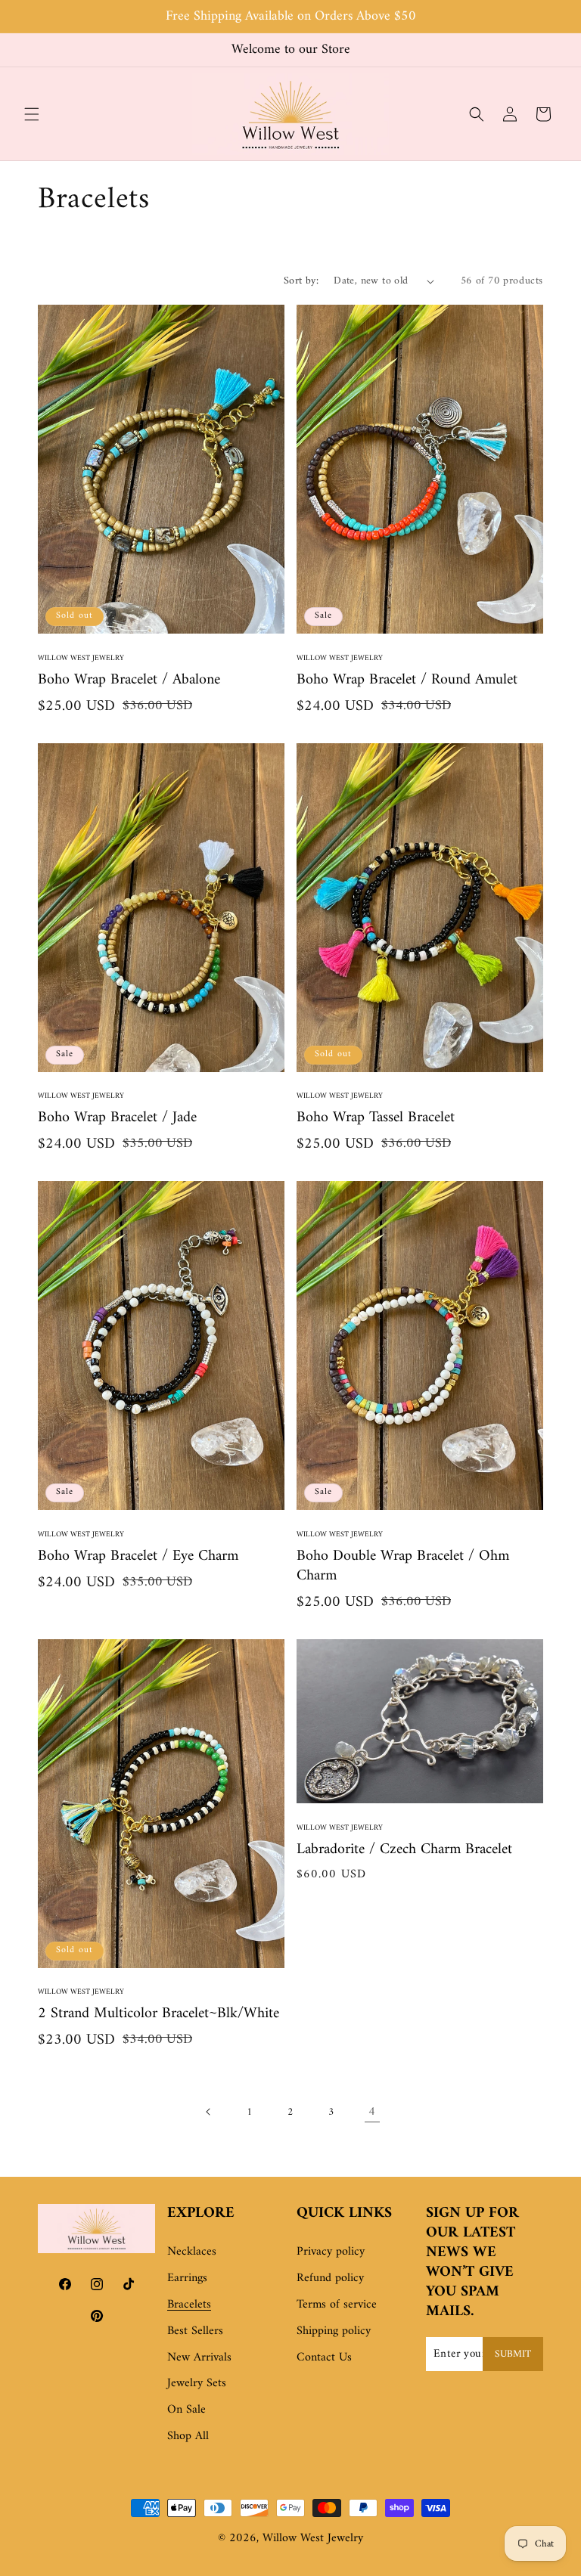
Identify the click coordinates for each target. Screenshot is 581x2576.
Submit (513, 2354)
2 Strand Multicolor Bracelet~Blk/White (158, 2014)
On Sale (186, 2410)
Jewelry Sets (197, 2383)
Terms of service (337, 2305)
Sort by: (301, 281)
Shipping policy (334, 2331)
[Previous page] (209, 2112)
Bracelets (189, 2305)
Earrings (187, 2278)
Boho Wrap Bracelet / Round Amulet (407, 680)
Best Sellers (195, 2331)
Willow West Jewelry (313, 2538)
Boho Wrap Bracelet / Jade (117, 1118)
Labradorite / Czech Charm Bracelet (404, 1850)
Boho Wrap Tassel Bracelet (376, 1118)
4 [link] (372, 2112)
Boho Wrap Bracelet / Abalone (129, 680)
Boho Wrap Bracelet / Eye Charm (138, 1557)
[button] (32, 114)
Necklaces (192, 2252)
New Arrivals (199, 2357)
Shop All (188, 2436)
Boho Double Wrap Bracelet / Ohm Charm (403, 1567)
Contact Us (324, 2357)
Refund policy (330, 2278)
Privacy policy (331, 2252)
